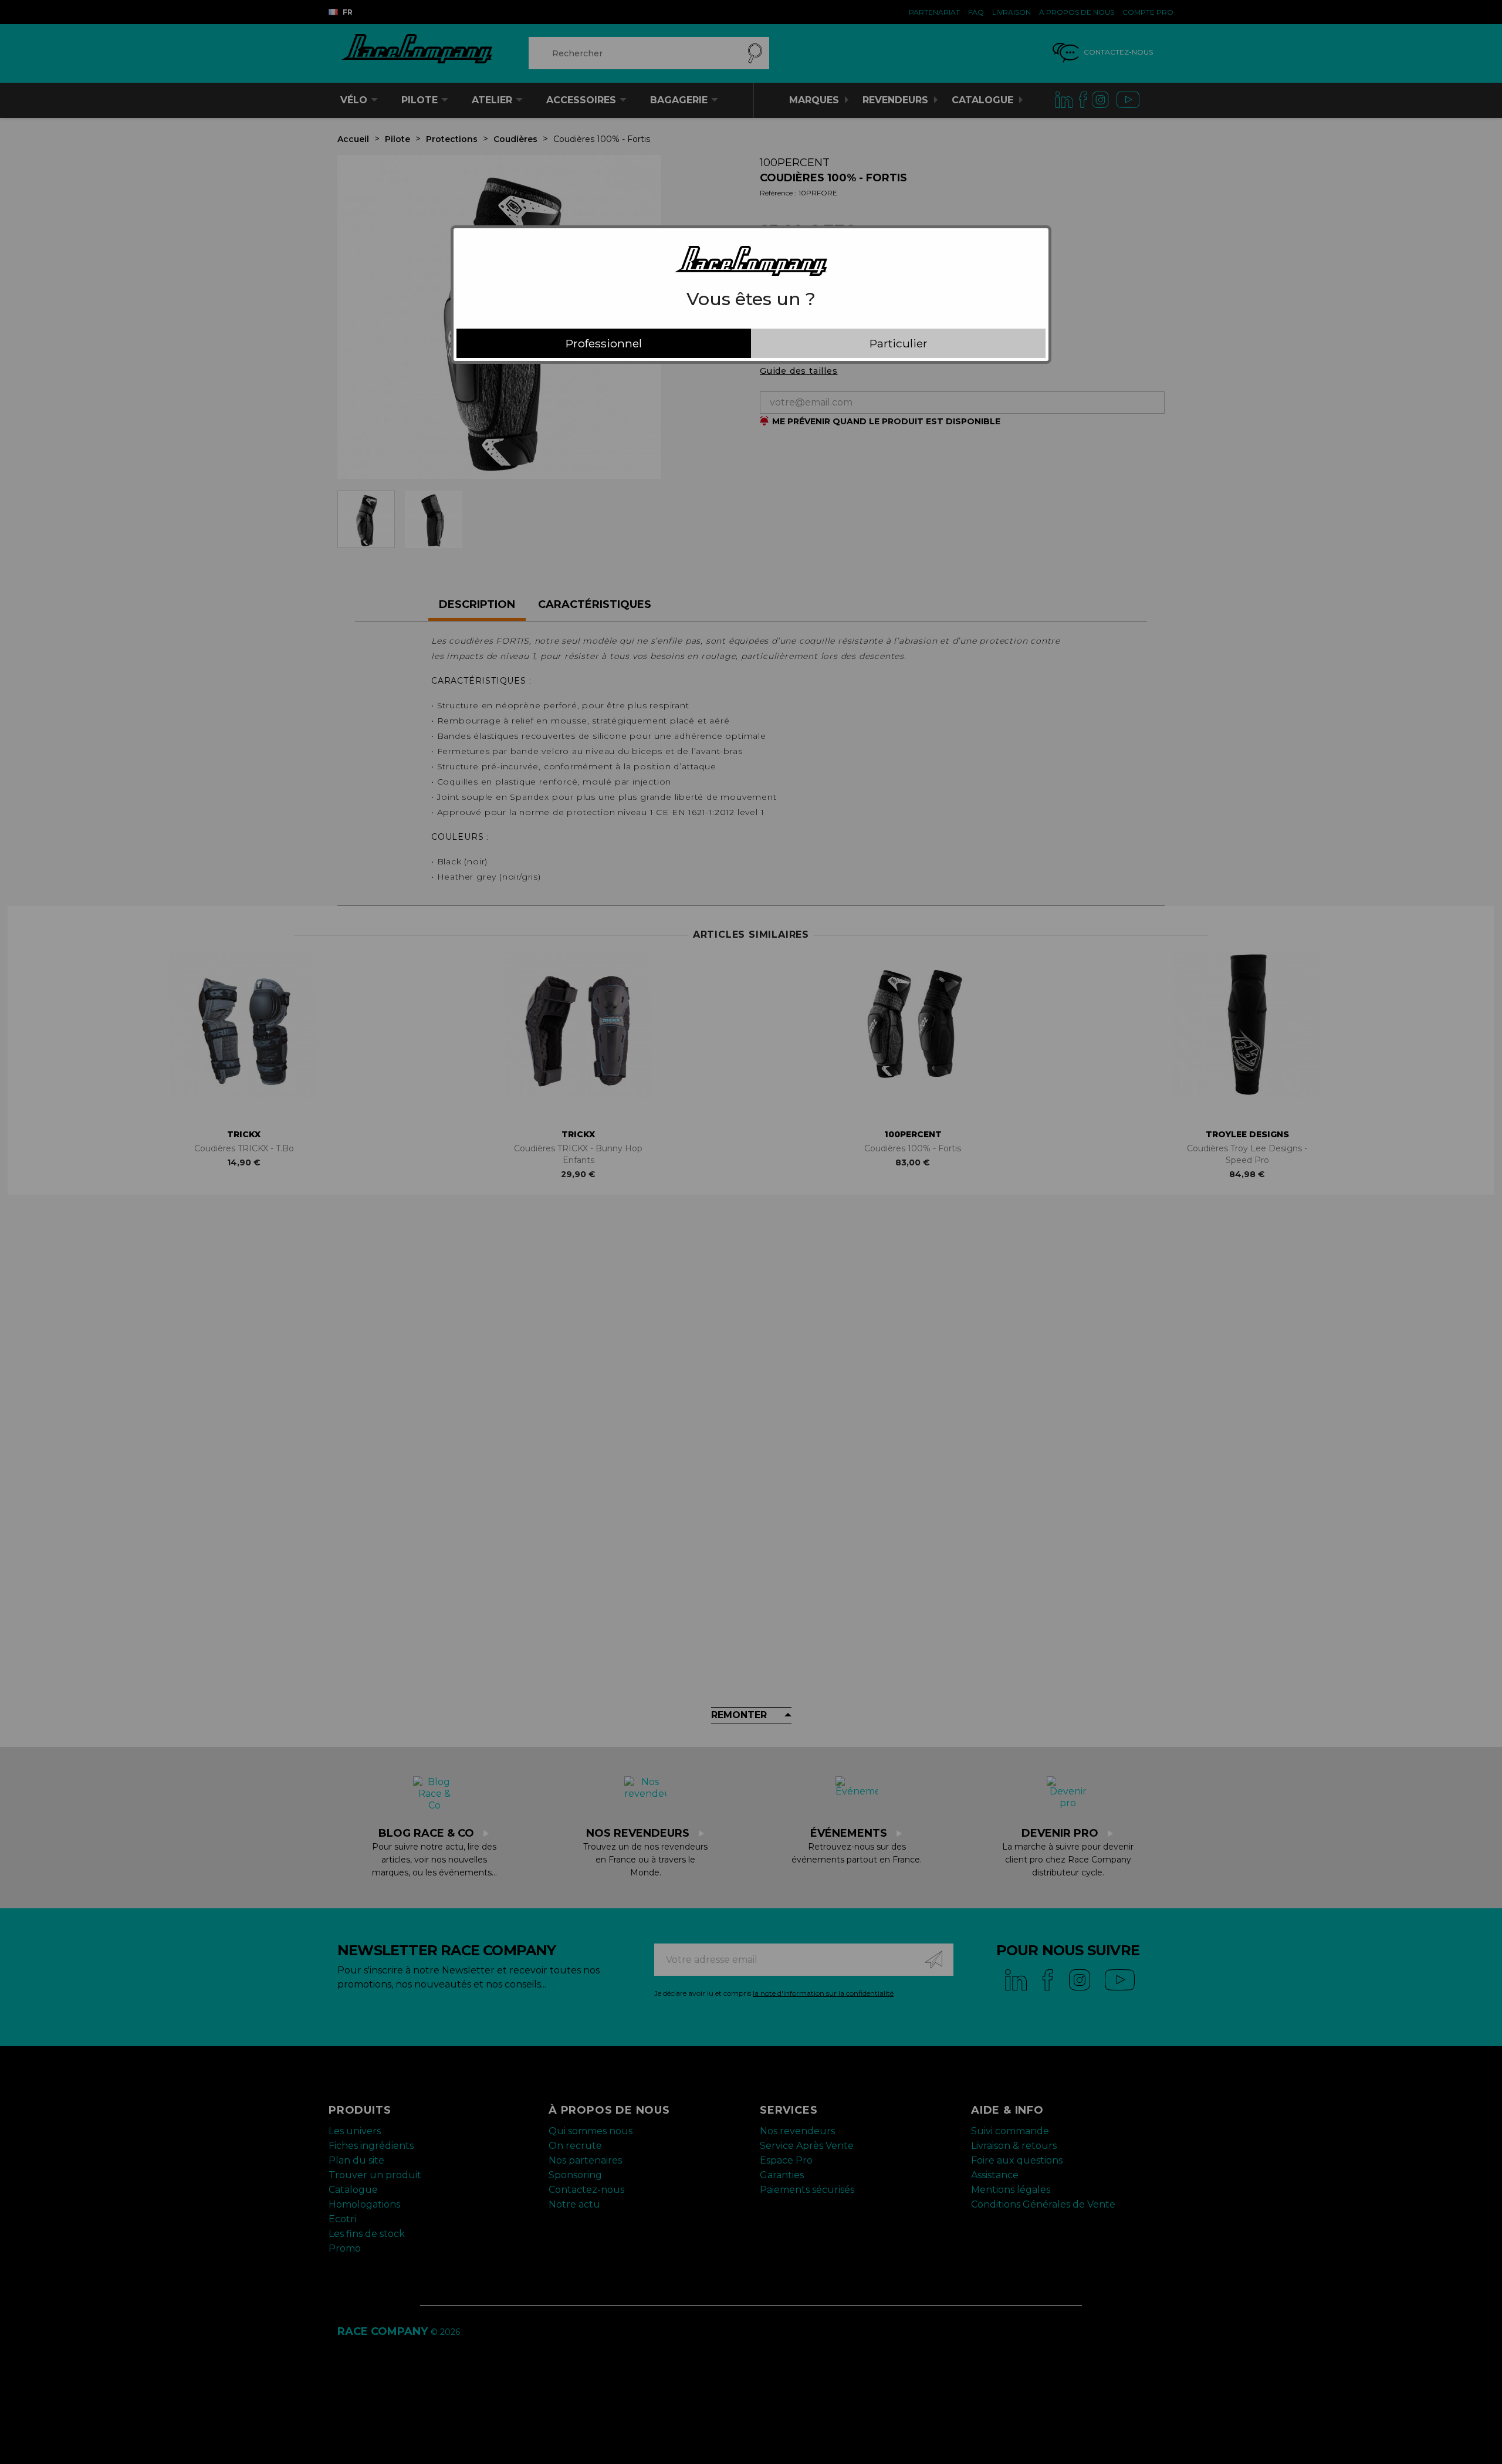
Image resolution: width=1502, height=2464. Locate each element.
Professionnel (604, 343)
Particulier (899, 343)
